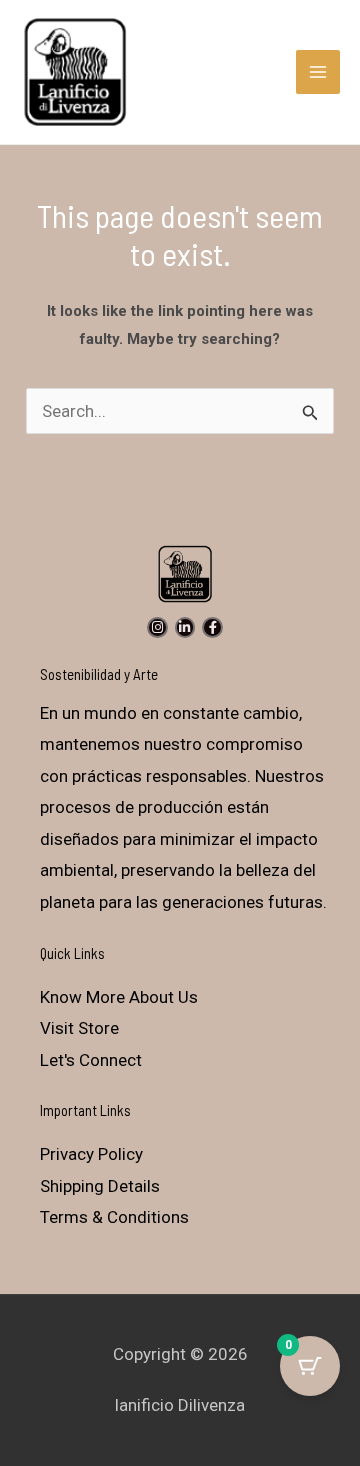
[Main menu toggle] (318, 72)
